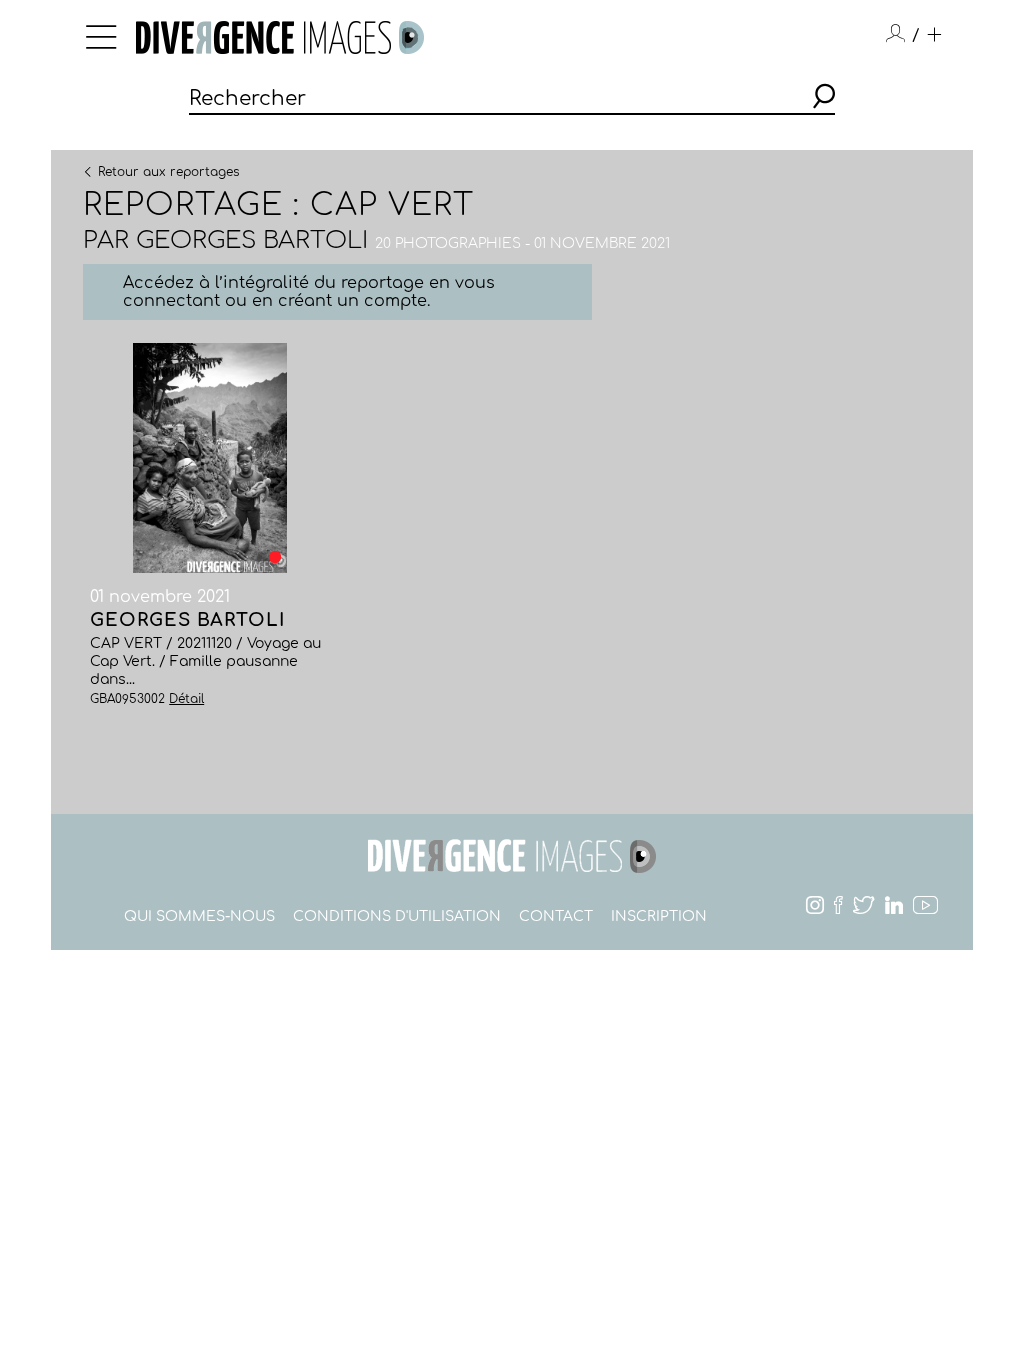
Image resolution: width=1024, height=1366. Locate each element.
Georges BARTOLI (252, 240)
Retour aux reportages (168, 171)
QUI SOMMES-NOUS (199, 916)
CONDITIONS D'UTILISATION (397, 916)
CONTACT (556, 916)
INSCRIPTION (659, 916)
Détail (186, 699)
